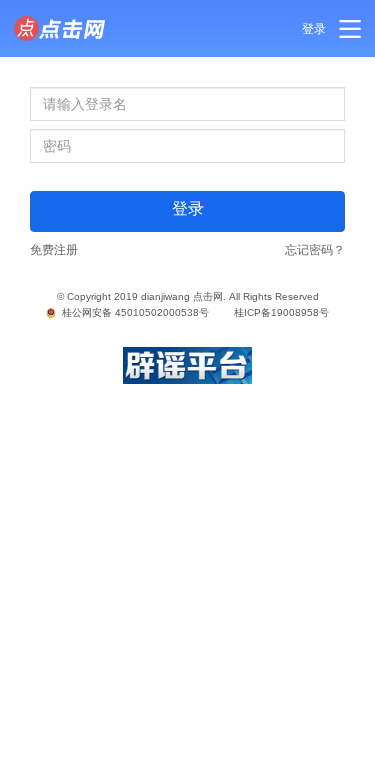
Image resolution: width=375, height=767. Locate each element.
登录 (314, 29)
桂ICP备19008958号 (281, 312)
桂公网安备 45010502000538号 (132, 312)
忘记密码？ (315, 250)
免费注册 (54, 250)
